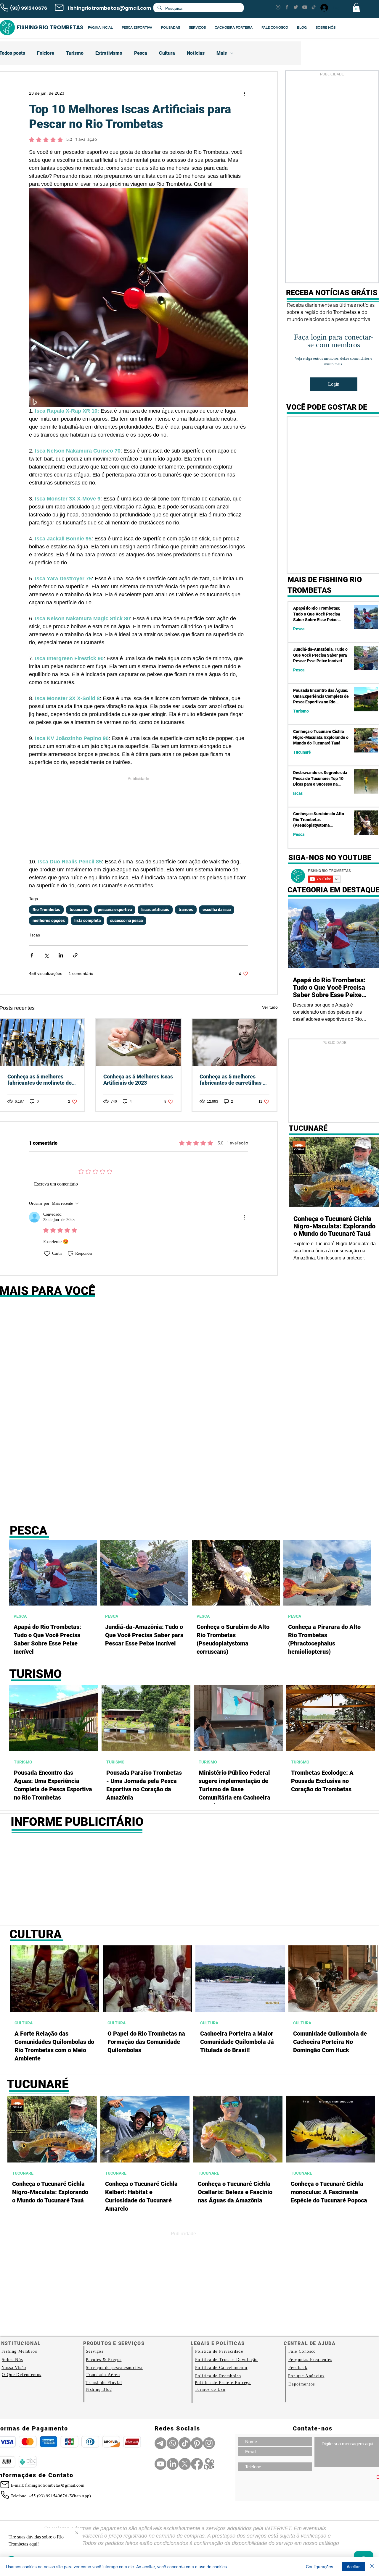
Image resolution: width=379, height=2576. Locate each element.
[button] (356, 8)
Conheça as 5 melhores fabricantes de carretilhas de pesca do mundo (234, 1080)
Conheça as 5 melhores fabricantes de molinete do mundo (40, 1080)
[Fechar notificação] (77, 2533)
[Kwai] (209, 2464)
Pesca (141, 53)
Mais (222, 53)
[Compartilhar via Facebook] (32, 955)
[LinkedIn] (173, 2464)
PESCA (20, 1616)
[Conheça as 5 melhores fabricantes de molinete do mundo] (42, 1043)
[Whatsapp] (173, 2443)
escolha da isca (217, 910)
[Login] (324, 8)
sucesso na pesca (126, 920)
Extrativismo (109, 53)
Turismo (75, 53)
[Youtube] (160, 2464)
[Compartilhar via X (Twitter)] (46, 955)
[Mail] (59, 7)
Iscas (35, 935)
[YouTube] (305, 7)
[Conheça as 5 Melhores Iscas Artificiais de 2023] (138, 1043)
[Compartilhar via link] (75, 955)
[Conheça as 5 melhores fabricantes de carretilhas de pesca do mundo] (235, 1043)
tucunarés (79, 910)
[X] (185, 2464)
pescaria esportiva (115, 910)
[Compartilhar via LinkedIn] (61, 955)
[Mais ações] (245, 93)
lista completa (87, 920)
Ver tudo (270, 1007)
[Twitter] (296, 7)
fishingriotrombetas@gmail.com (109, 8)
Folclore (46, 53)
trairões (186, 910)
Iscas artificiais (155, 910)
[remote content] (139, 820)
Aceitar (353, 2567)
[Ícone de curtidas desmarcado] (47, 1254)
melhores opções (49, 920)
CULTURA (24, 2023)
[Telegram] (160, 2443)
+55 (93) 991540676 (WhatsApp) (60, 2496)
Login (334, 384)
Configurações (319, 2567)
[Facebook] (287, 7)
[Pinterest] (197, 2443)
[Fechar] (372, 2567)
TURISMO (23, 1762)
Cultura (167, 53)
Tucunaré (302, 752)
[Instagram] (278, 7)
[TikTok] (314, 7)
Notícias (196, 53)
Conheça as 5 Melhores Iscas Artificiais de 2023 (138, 1080)
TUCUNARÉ (23, 2173)
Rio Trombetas (46, 910)
